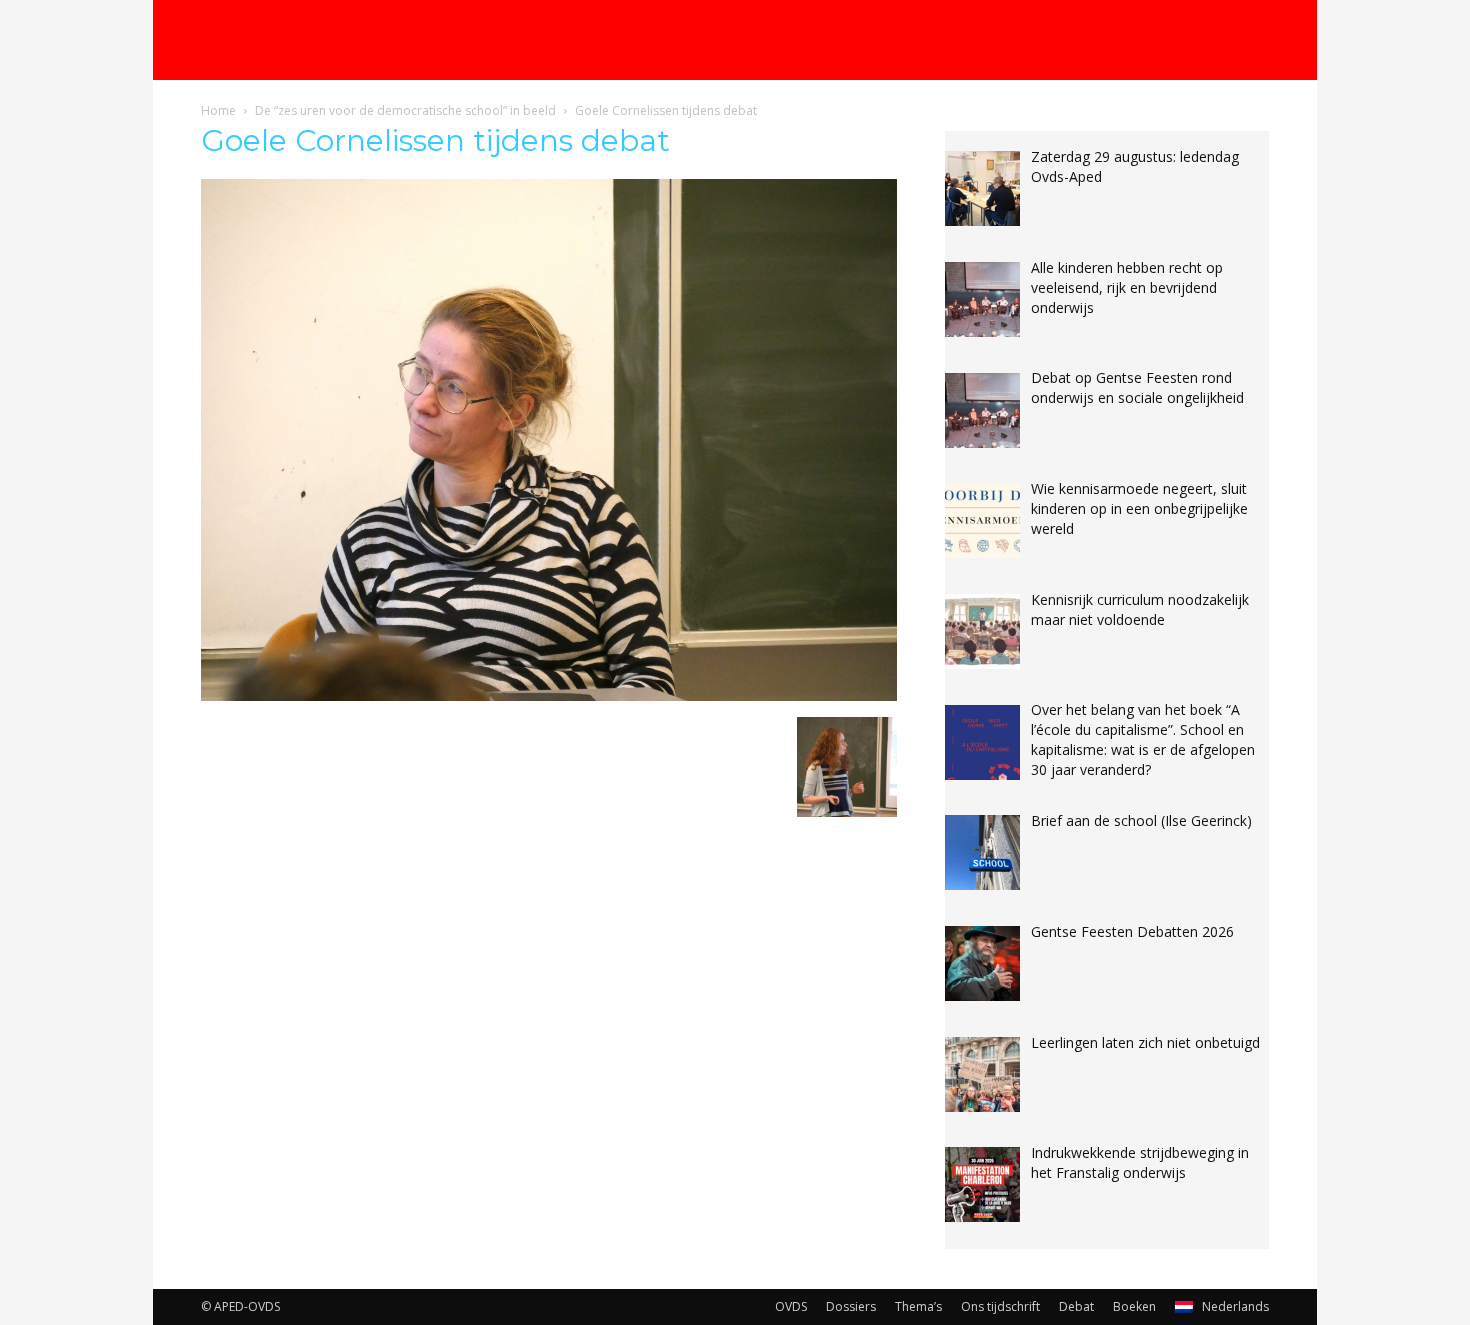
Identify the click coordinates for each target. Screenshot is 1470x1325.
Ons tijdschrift (1000, 1306)
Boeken (1134, 1306)
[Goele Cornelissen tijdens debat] (549, 696)
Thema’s (918, 1306)
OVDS (791, 1306)
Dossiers (851, 1306)
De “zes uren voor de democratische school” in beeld (405, 110)
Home (218, 110)
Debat (1076, 1306)
